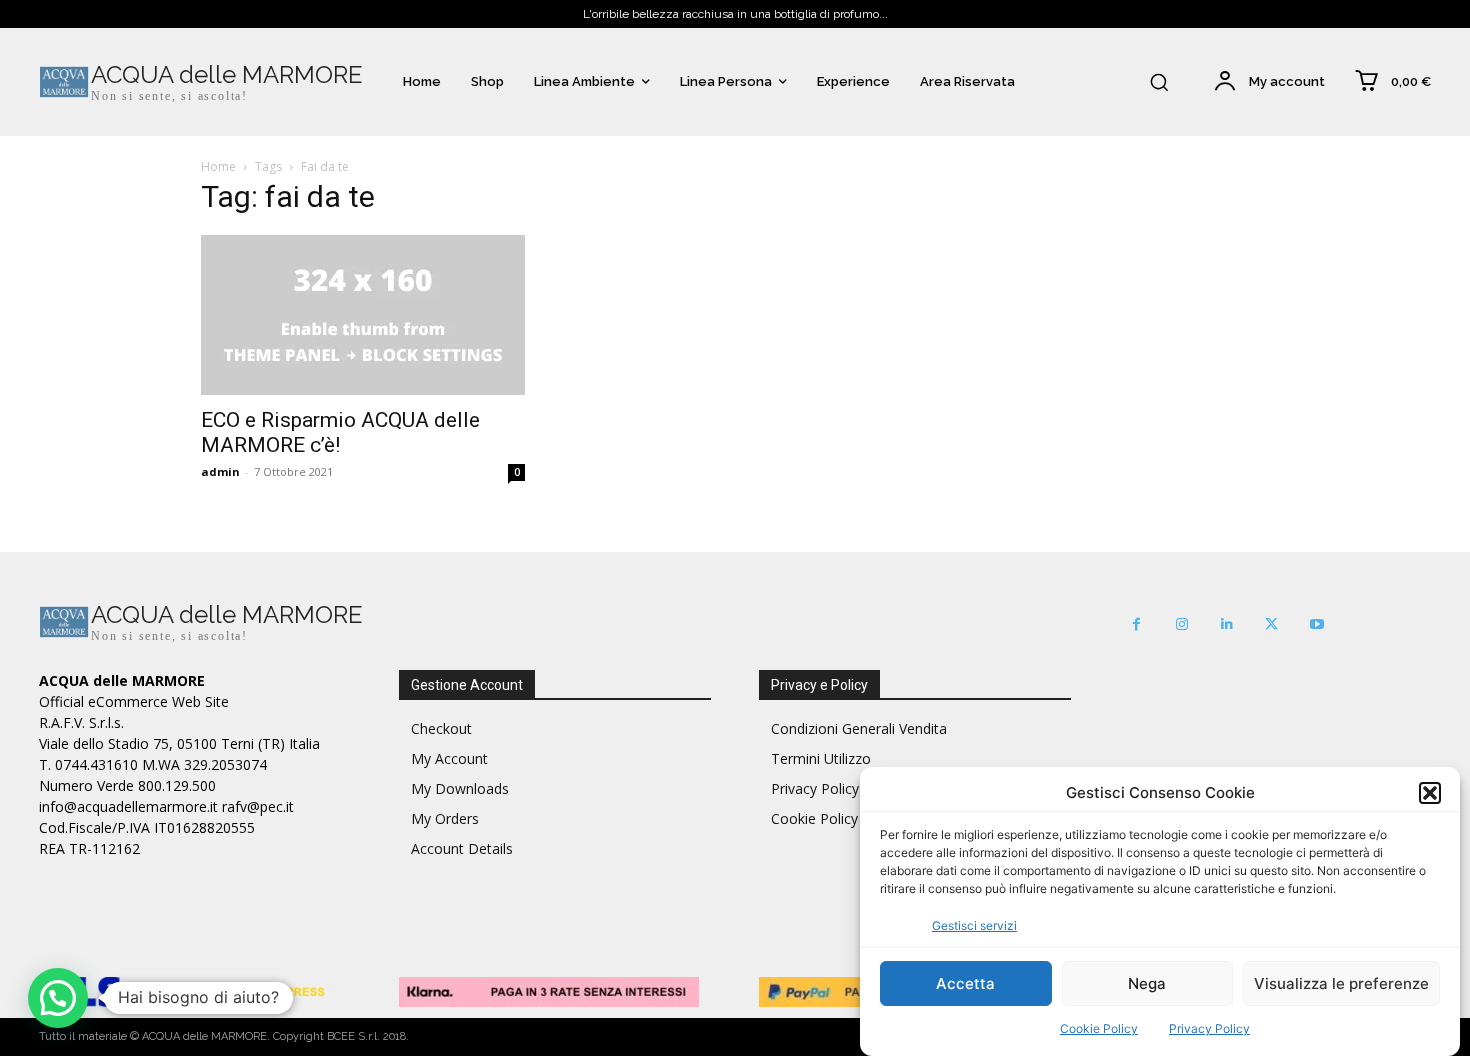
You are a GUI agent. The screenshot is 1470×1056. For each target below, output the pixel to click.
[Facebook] (1136, 624)
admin (220, 471)
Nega (1147, 983)
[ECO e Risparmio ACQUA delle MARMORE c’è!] (363, 315)
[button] (1430, 793)
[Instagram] (1181, 624)
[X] (1271, 624)
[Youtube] (1316, 624)
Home (218, 166)
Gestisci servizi (974, 925)
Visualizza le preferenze (1341, 983)
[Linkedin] (1226, 624)
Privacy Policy (1209, 1028)
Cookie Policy (1099, 1028)
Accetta (965, 983)
